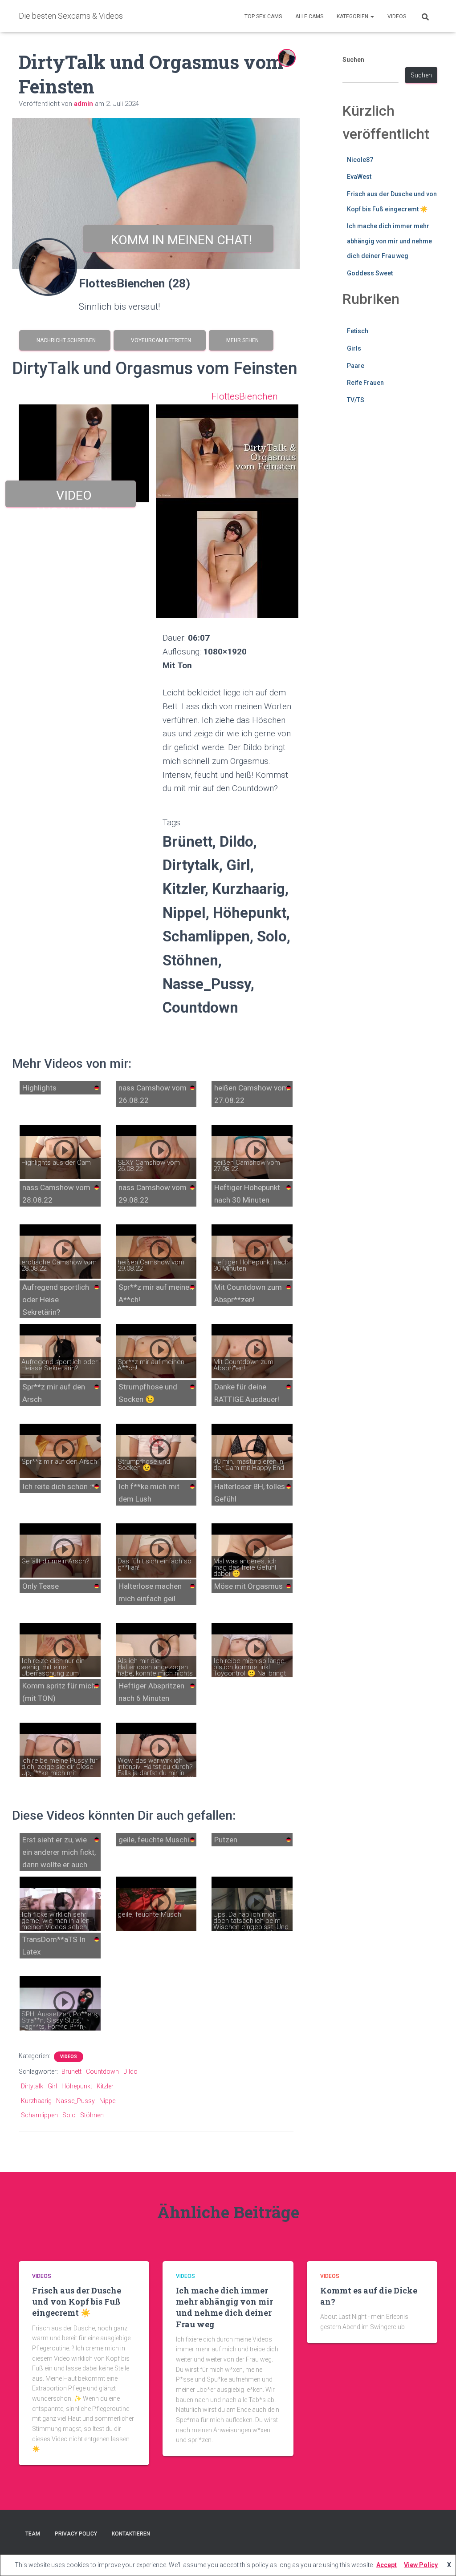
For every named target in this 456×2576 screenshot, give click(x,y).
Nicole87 (360, 160)
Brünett (71, 2071)
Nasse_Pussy (75, 2101)
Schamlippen (39, 2115)
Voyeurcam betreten (160, 340)
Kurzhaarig (36, 2101)
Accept (387, 2565)
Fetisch (358, 331)
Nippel (108, 2101)
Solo (69, 2115)
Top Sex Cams (263, 16)
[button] (372, 16)
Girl (52, 2086)
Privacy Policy (76, 2534)
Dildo (130, 2071)
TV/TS (356, 400)
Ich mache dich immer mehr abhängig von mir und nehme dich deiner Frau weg (389, 241)
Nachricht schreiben (65, 340)
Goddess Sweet (370, 273)
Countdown (102, 2071)
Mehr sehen (241, 340)
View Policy (421, 2565)
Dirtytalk (32, 2086)
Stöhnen (92, 2115)
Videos (397, 16)
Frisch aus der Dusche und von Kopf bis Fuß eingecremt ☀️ (77, 2301)
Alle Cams (309, 16)
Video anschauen (71, 498)
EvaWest (359, 177)
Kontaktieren (131, 2534)
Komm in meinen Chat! (178, 240)
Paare (356, 366)
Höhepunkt (77, 2086)
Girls (354, 348)
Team (33, 2534)
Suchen (353, 60)
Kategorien (353, 16)
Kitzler (105, 2086)
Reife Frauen (365, 383)
